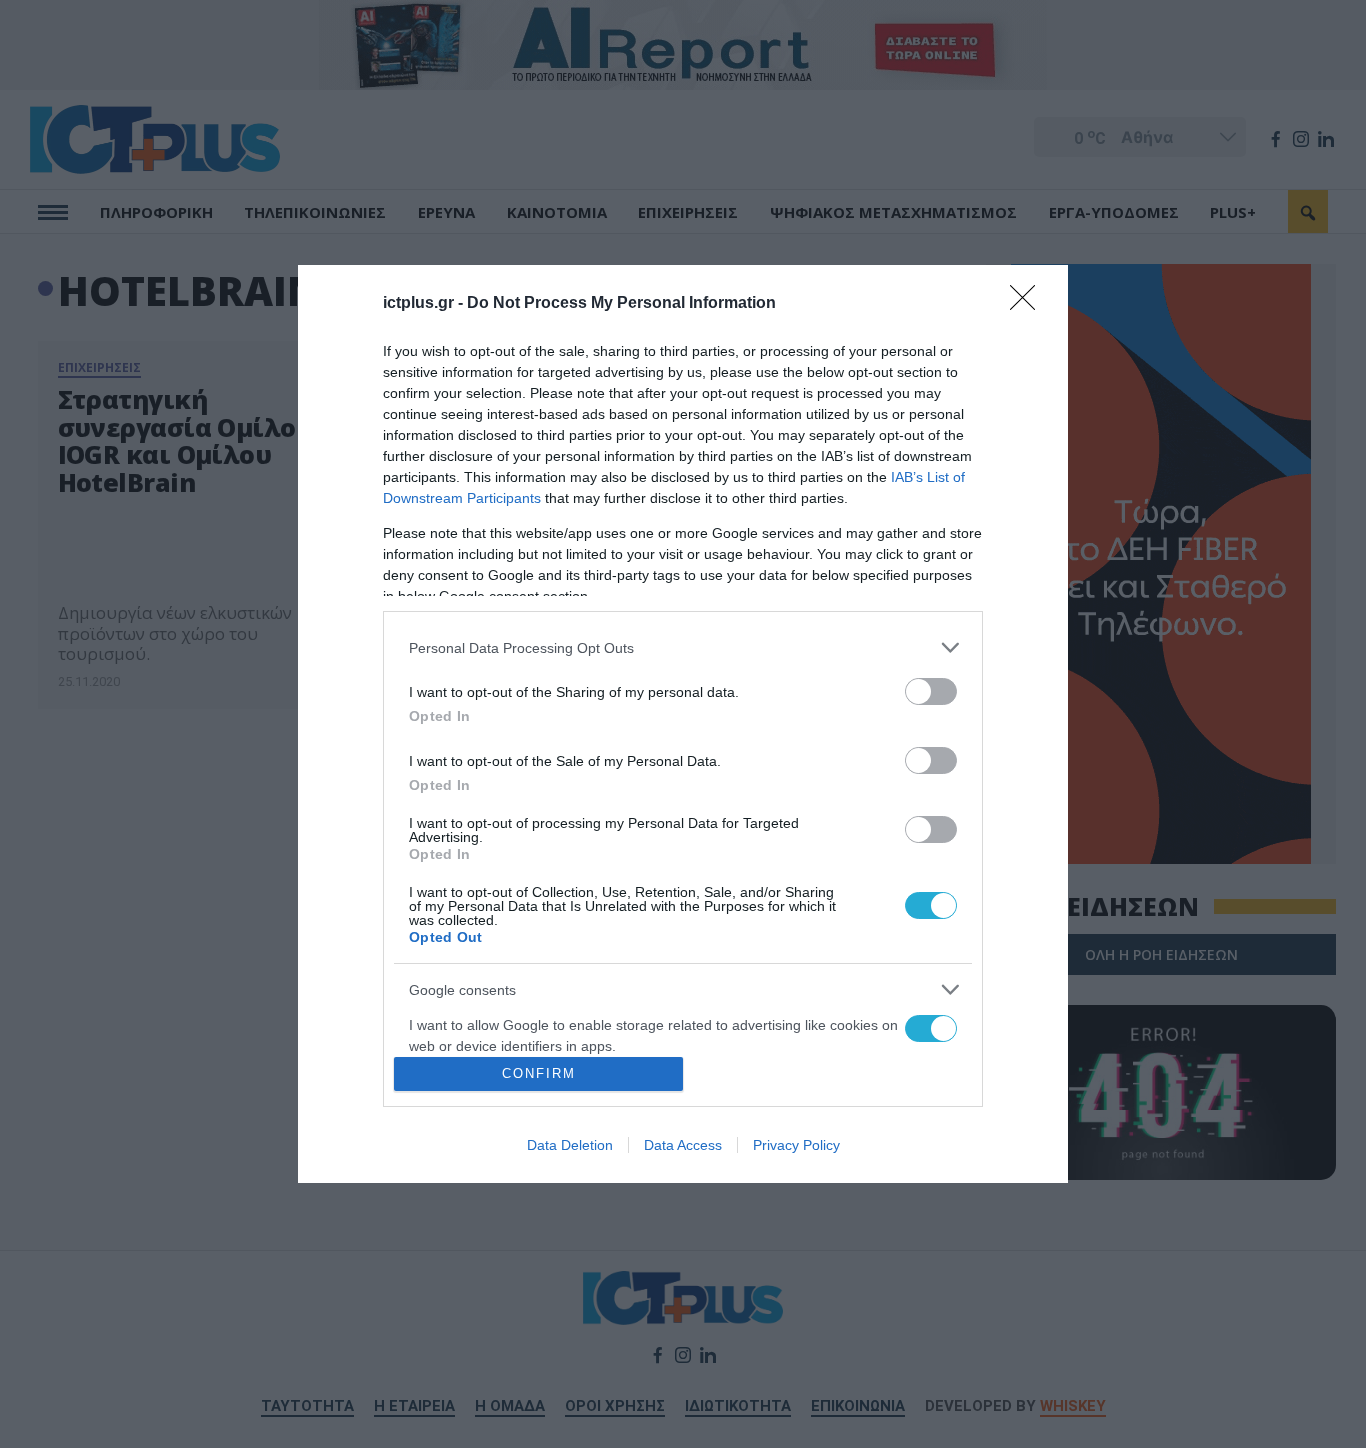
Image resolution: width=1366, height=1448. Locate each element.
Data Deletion (570, 1145)
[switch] (931, 691)
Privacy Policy (796, 1145)
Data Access (683, 1145)
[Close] (1029, 304)
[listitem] (683, 647)
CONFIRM (539, 1073)
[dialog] (683, 723)
